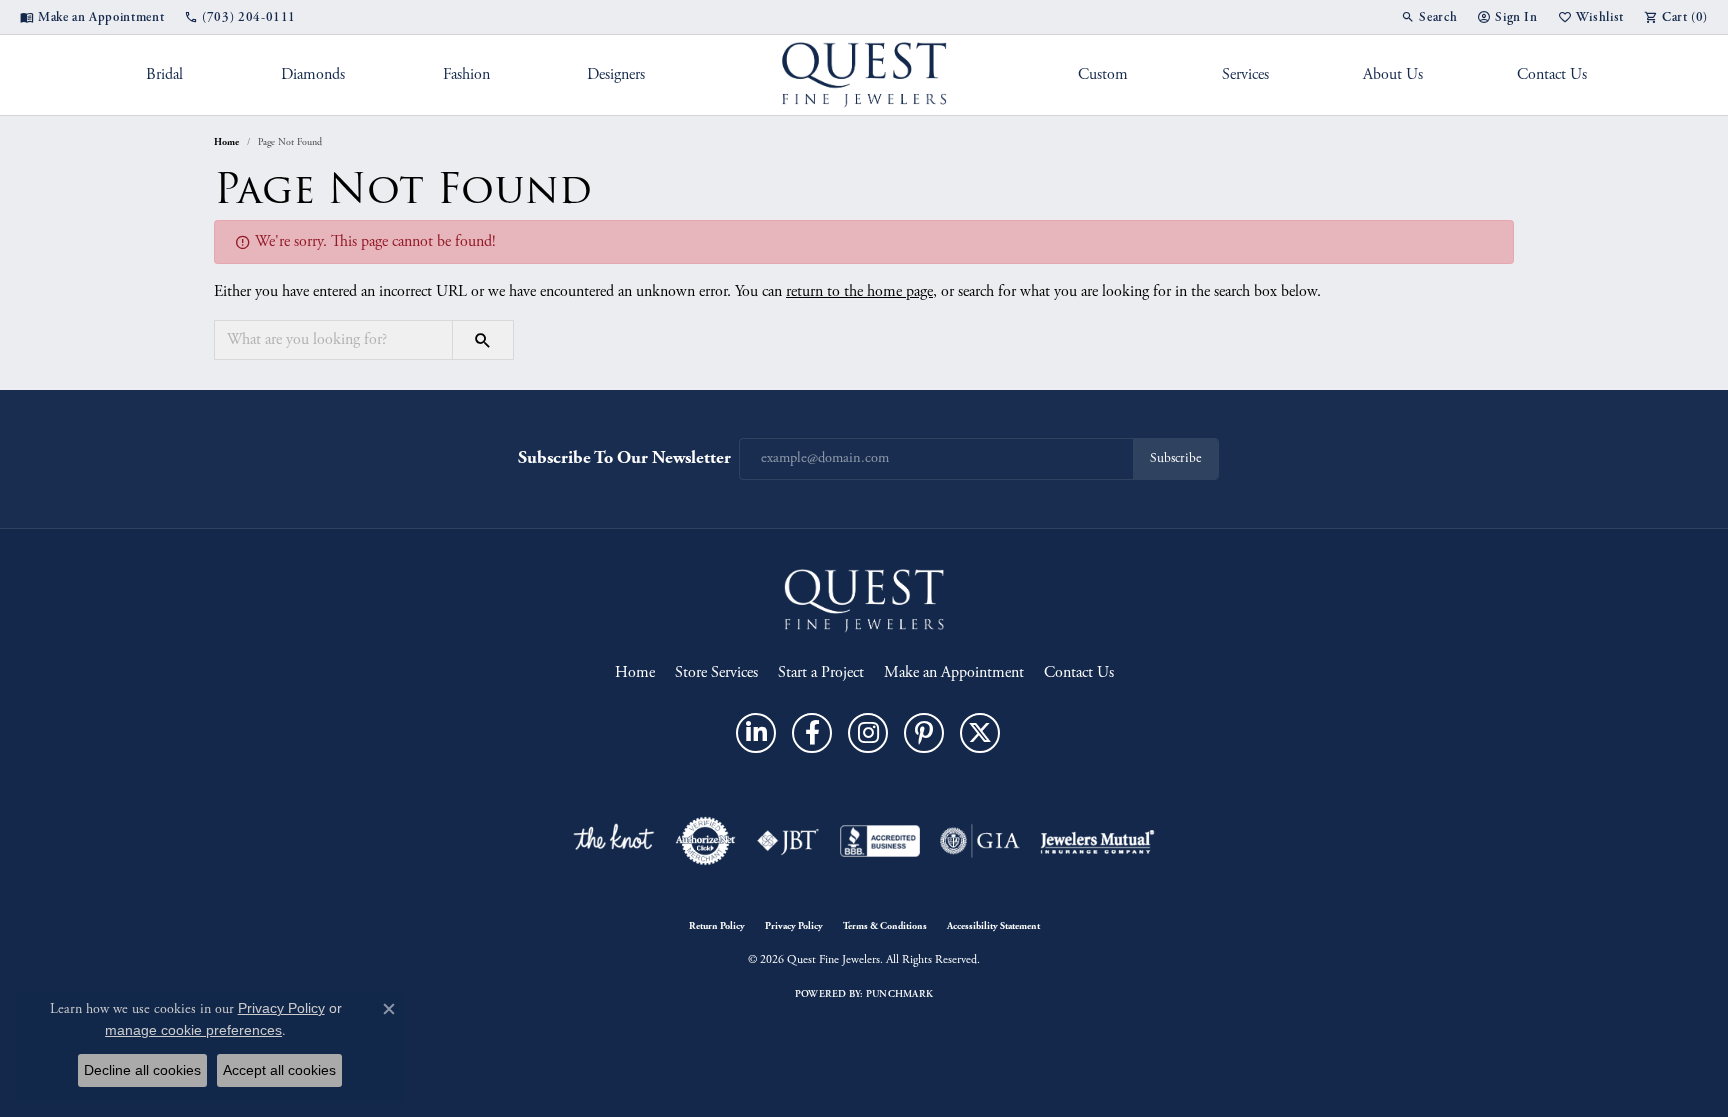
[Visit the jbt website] (788, 841)
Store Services (716, 672)
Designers (616, 74)
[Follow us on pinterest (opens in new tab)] (924, 733)
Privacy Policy (794, 926)
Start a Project (821, 672)
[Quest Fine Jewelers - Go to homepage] (864, 599)
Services (1245, 74)
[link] (92, 17)
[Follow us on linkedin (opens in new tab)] (756, 733)
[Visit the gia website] (980, 841)
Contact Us (1552, 74)
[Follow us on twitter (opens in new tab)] (980, 733)
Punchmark (899, 994)
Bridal (164, 74)
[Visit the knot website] (613, 841)
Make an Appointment (954, 672)
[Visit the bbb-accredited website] (880, 841)
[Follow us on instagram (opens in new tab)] (868, 733)
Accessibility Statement (993, 926)
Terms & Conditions (885, 926)
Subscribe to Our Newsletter (624, 457)
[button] (1429, 17)
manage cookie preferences (193, 1030)
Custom (1103, 74)
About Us (1393, 74)
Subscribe (1175, 458)
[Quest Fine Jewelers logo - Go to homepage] (864, 75)
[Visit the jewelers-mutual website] (1097, 841)
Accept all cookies (279, 1070)
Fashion (466, 74)
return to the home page (859, 291)
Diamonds (313, 74)
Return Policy (717, 926)
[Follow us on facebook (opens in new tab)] (812, 733)
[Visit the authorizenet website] (706, 841)
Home (226, 142)
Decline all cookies (142, 1070)
